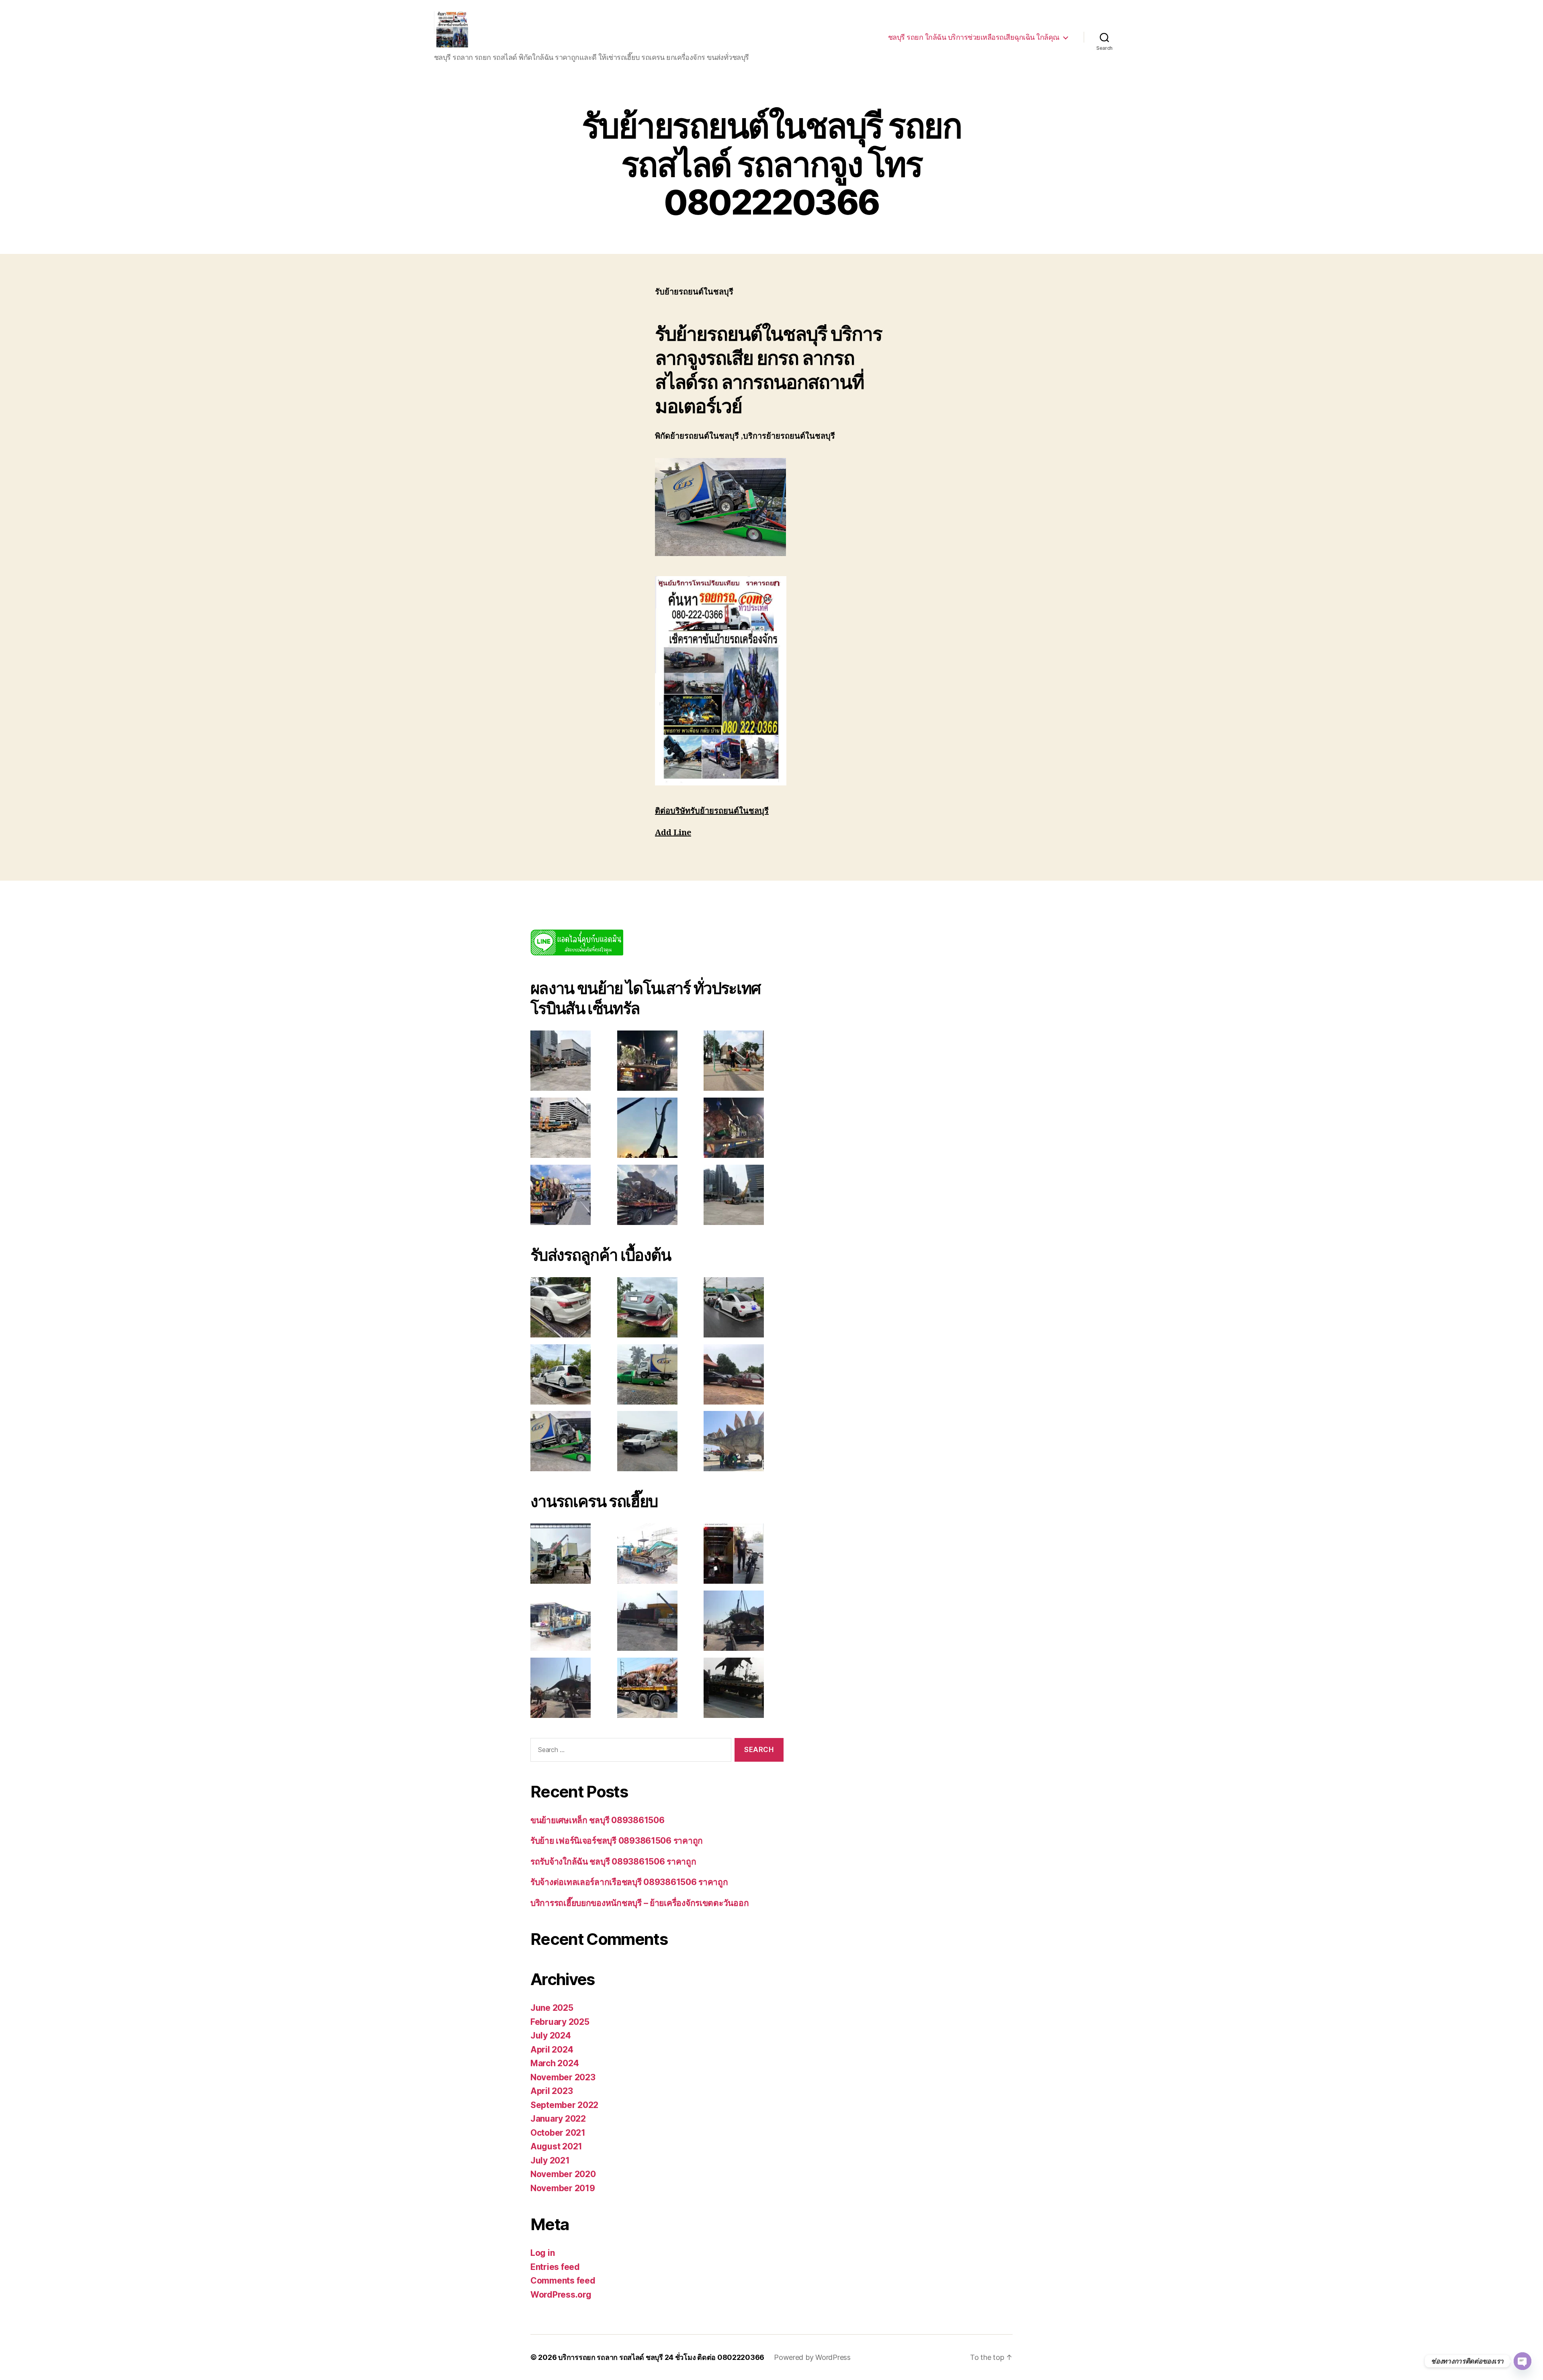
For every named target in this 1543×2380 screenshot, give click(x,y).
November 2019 (563, 2188)
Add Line (673, 833)
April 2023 (552, 2091)
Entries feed (555, 2267)
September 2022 (564, 2105)
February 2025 (560, 2022)
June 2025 (552, 2008)
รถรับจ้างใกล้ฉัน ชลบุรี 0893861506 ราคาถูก (613, 1862)
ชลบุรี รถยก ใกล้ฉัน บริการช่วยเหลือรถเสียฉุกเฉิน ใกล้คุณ (974, 37)
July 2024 (551, 2035)
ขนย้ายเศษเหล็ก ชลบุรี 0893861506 (597, 1820)
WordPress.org (561, 2295)
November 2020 (563, 2174)
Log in (542, 2253)
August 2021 (556, 2146)
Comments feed (563, 2281)
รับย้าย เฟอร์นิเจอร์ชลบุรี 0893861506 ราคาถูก (617, 1841)
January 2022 (558, 2119)
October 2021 (558, 2133)
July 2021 (550, 2160)
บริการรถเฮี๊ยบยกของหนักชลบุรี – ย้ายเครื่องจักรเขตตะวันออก (640, 1903)
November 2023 (563, 2077)
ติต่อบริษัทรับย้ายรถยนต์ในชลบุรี (712, 811)
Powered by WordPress (812, 2357)
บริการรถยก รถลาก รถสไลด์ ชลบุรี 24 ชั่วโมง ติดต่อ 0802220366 (661, 2357)
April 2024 (552, 2050)
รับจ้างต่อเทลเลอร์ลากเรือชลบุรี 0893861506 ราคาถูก (629, 1882)
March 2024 (555, 2063)
